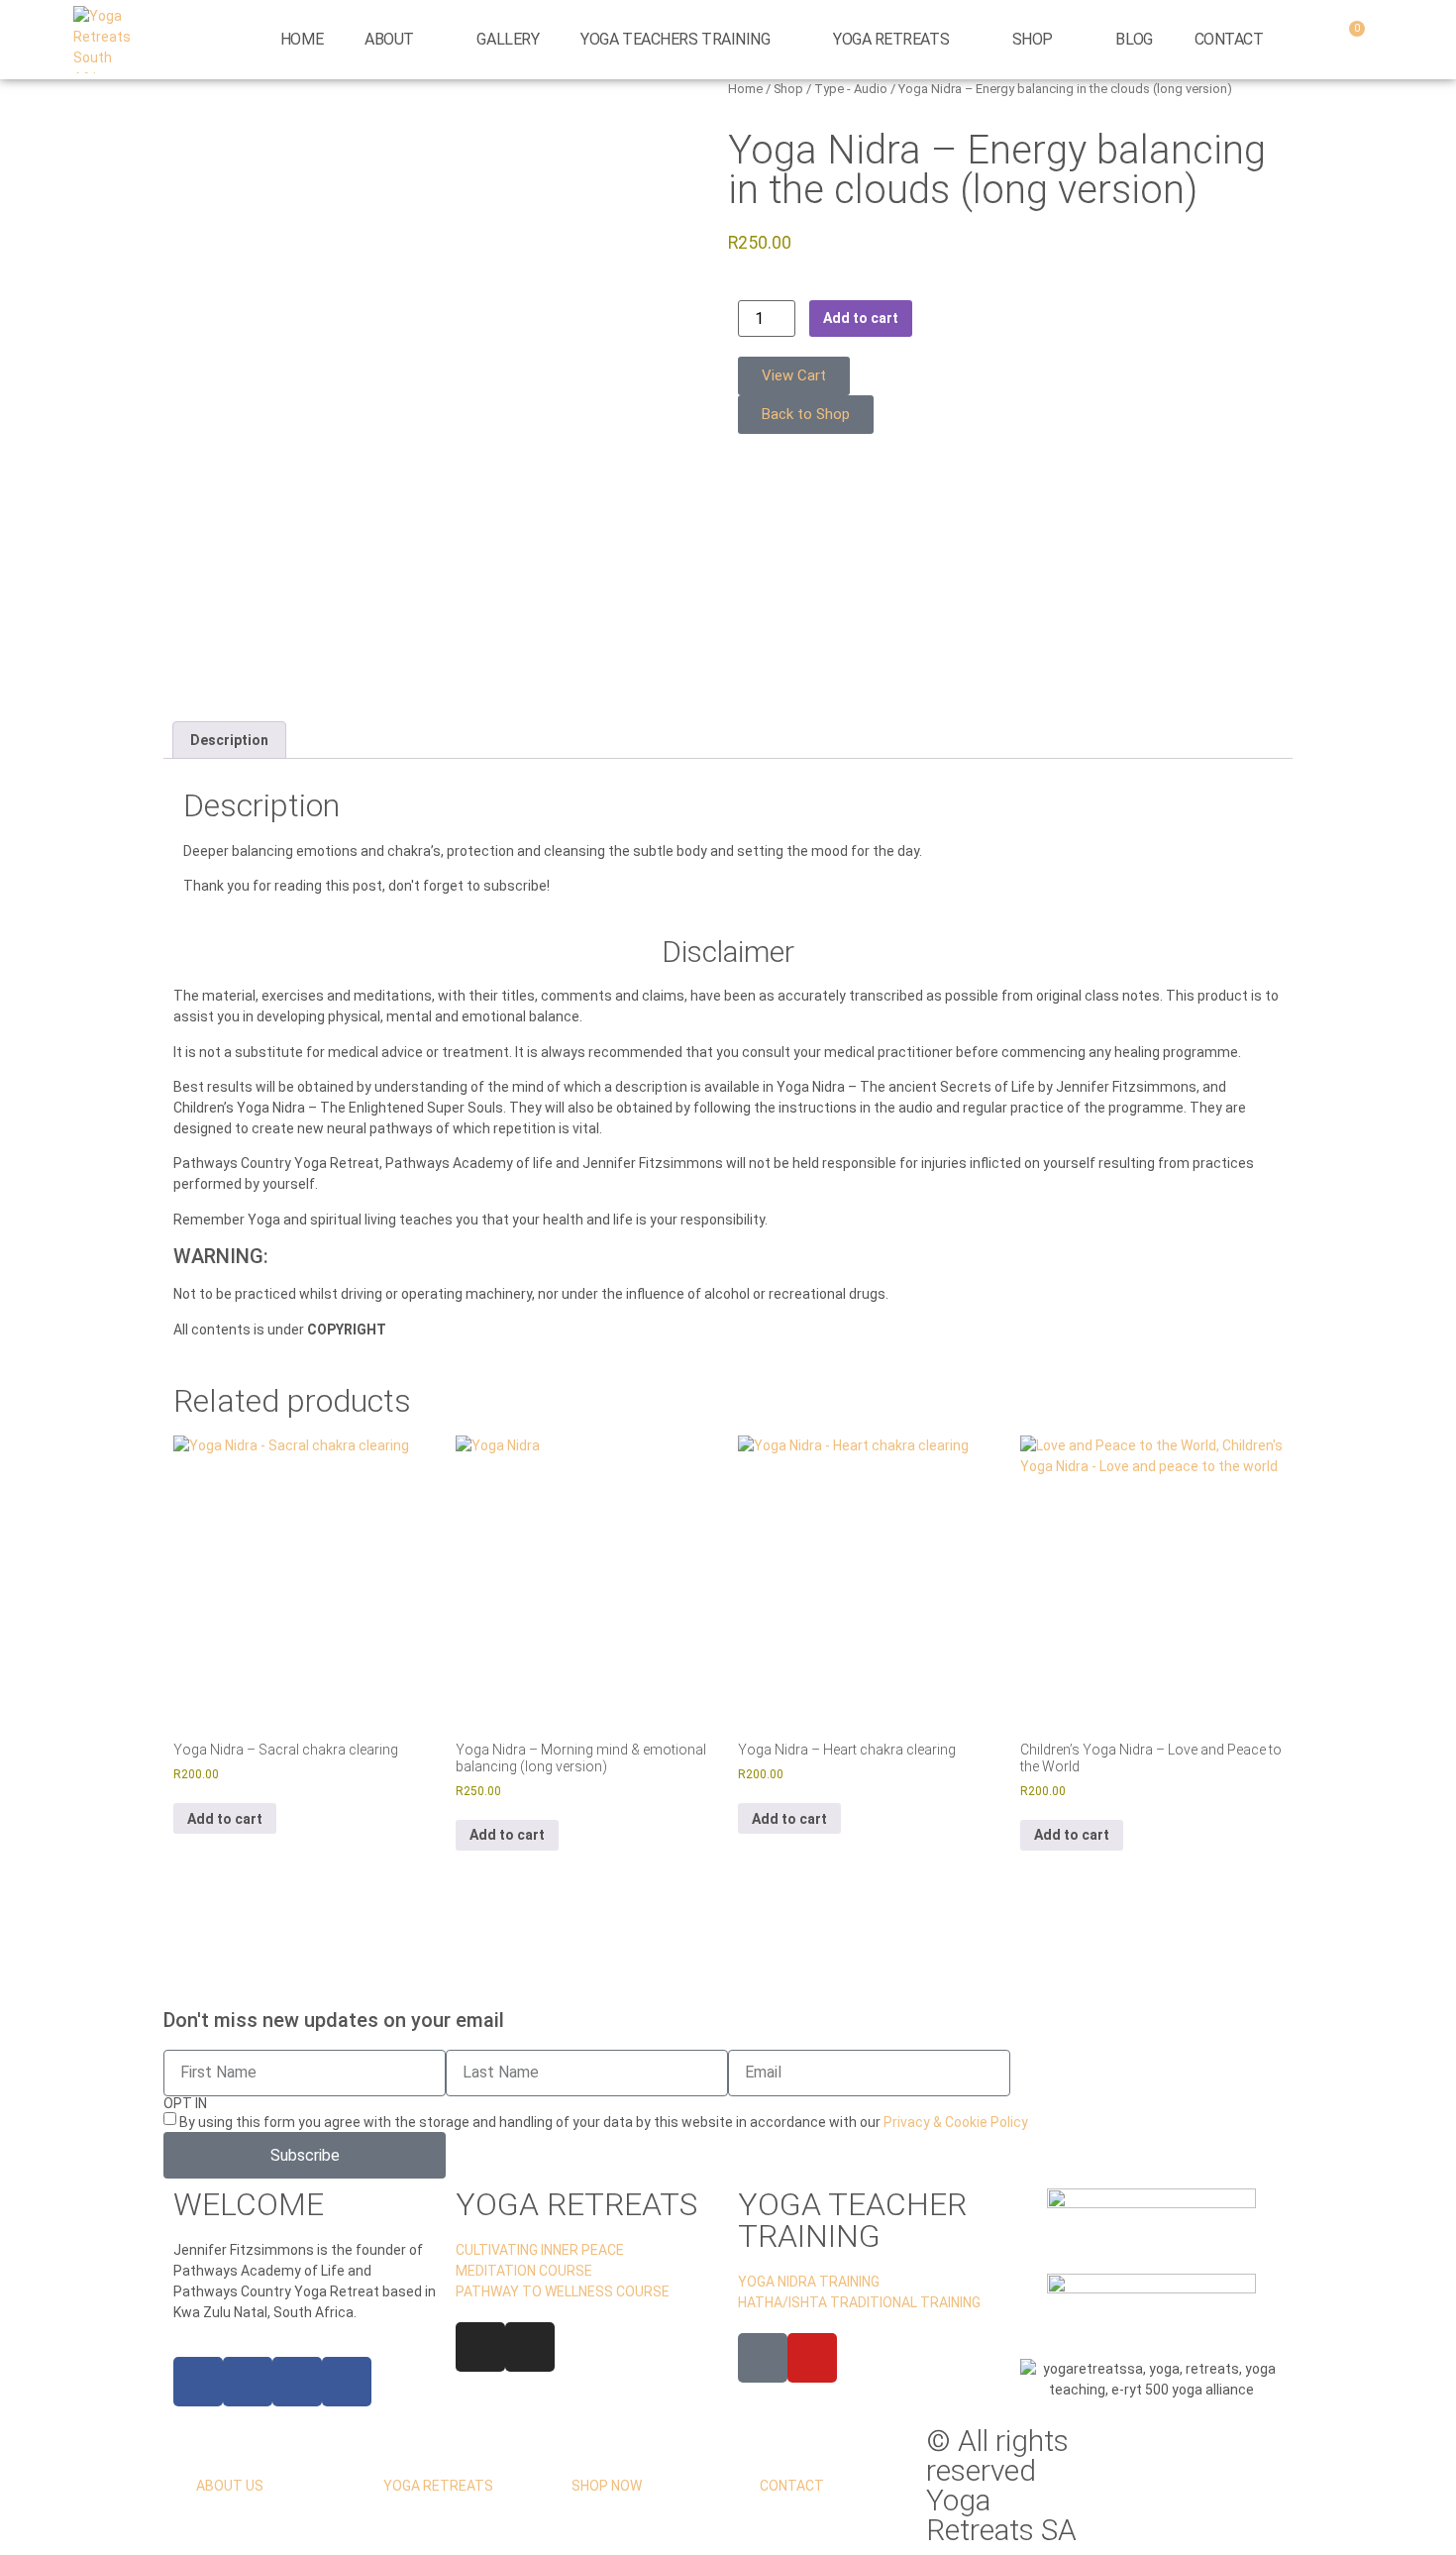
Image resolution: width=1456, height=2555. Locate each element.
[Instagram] (480, 2347)
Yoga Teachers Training (675, 39)
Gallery (508, 39)
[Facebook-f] (198, 2382)
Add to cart (861, 318)
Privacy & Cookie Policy (956, 2122)
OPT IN (185, 2103)
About (389, 39)
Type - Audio (851, 89)
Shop (1033, 39)
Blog (1134, 39)
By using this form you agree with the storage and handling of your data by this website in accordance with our (604, 2122)
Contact (1229, 39)
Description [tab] (229, 740)
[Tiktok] (763, 2358)
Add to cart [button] (225, 1819)
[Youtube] (812, 2358)
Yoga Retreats (891, 39)
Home (302, 39)
